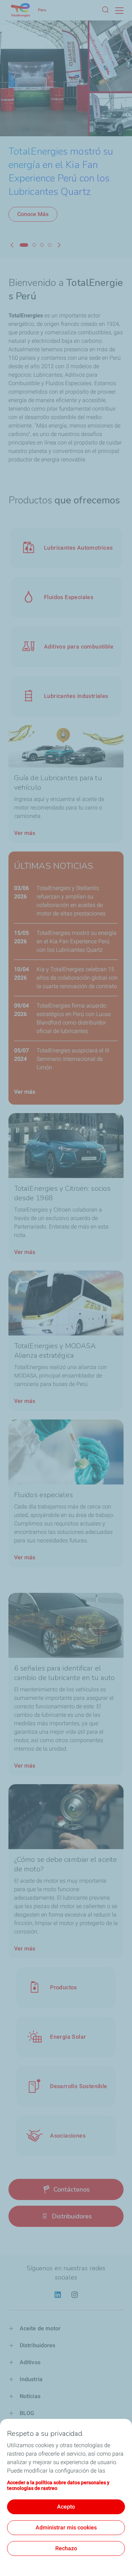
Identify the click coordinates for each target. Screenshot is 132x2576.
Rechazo (66, 2548)
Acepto (66, 2507)
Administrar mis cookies (66, 2527)
